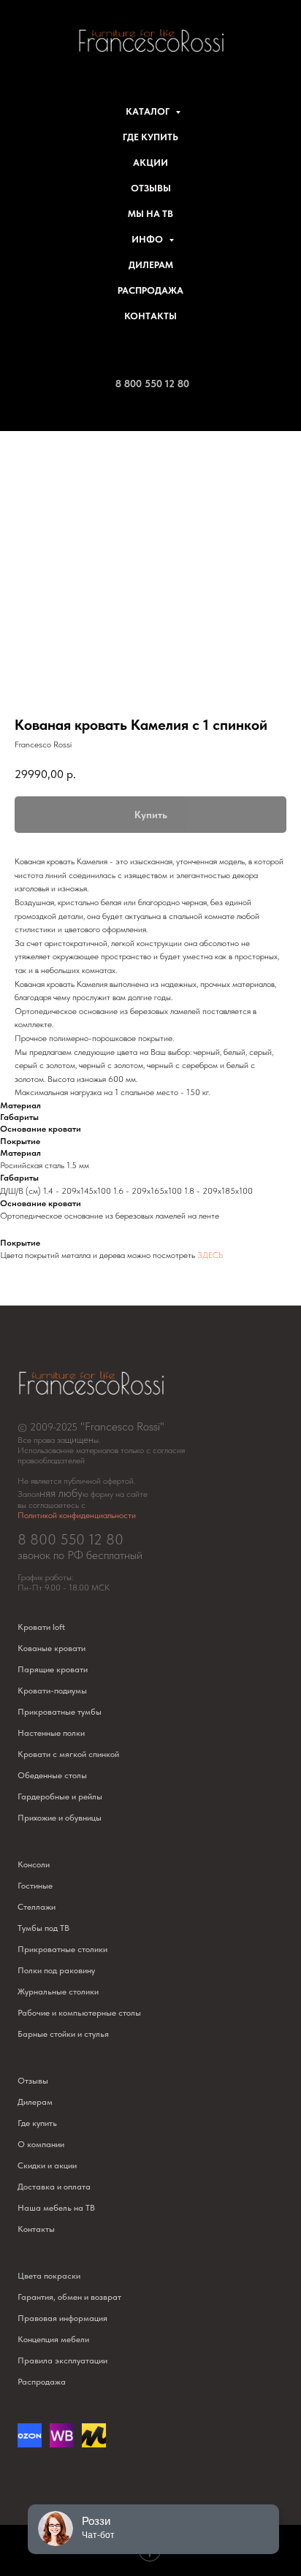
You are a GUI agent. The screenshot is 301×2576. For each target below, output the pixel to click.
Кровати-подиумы (52, 1691)
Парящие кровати (53, 1669)
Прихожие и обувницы (60, 1818)
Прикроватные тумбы (60, 1712)
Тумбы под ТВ (43, 1928)
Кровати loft (41, 1627)
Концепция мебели (53, 2339)
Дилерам (151, 265)
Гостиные (35, 1886)
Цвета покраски (49, 2276)
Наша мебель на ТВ (56, 2208)
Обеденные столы (52, 1775)
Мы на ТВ (150, 214)
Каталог (149, 111)
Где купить (150, 137)
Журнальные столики (58, 1992)
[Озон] (30, 2443)
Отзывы (151, 188)
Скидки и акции (47, 2165)
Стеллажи (37, 1907)
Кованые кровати (52, 1648)
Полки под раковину (56, 1970)
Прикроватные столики (62, 1949)
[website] (62, 2443)
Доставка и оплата (54, 2187)
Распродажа (150, 290)
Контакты (150, 316)
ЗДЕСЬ (210, 1255)
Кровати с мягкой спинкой (68, 1754)
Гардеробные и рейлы (60, 1796)
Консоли (34, 1864)
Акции (150, 163)
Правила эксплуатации (62, 2360)
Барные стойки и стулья (63, 2034)
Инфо (148, 239)
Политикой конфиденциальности (77, 1515)
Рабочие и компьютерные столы (79, 2013)
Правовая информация (62, 2318)
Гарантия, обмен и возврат (69, 2297)
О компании (41, 2144)
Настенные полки (51, 1733)
